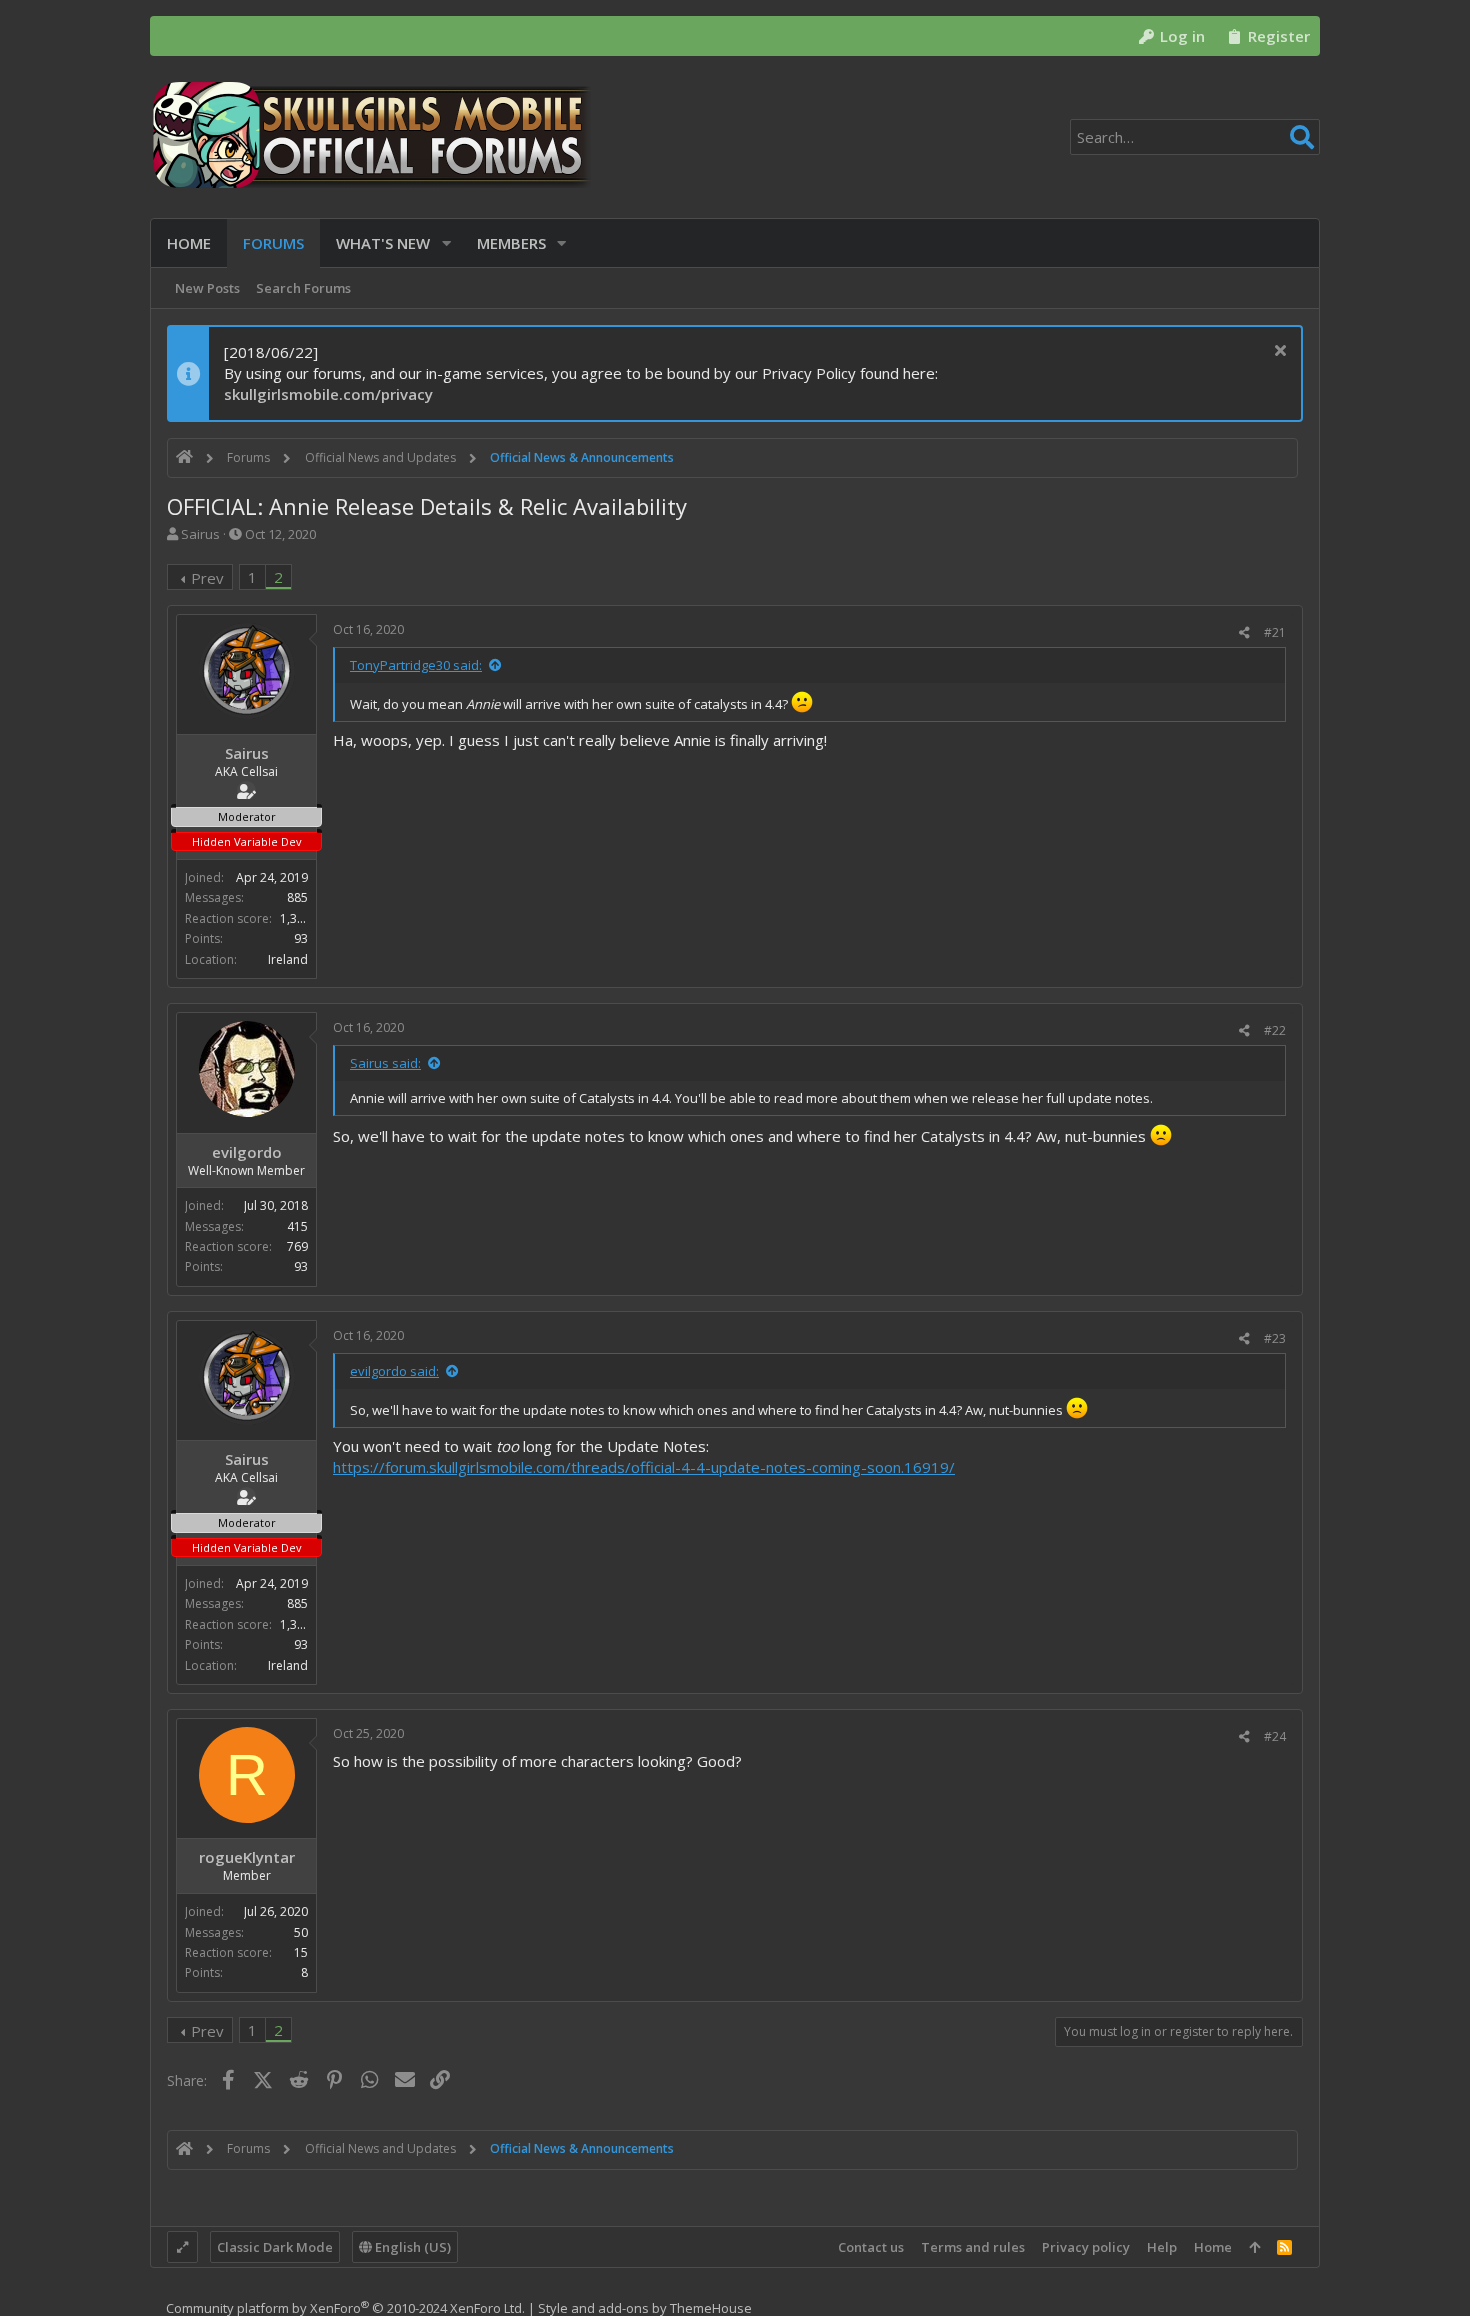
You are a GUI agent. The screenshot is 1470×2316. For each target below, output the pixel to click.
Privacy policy (1086, 2247)
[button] (446, 243)
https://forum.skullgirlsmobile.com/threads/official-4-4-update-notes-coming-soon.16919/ (644, 1467)
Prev (207, 578)
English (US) (411, 2247)
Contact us (871, 2247)
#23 (1275, 1338)
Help (1162, 2247)
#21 (1275, 632)
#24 (1275, 1736)
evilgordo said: (394, 1371)
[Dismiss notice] (1277, 352)
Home (1213, 2247)
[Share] (1244, 633)
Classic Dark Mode (275, 2247)
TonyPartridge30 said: (416, 665)
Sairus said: (385, 1063)
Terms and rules (973, 2247)
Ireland (288, 959)
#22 (1275, 1030)
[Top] (1254, 2247)
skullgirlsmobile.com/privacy (328, 394)
